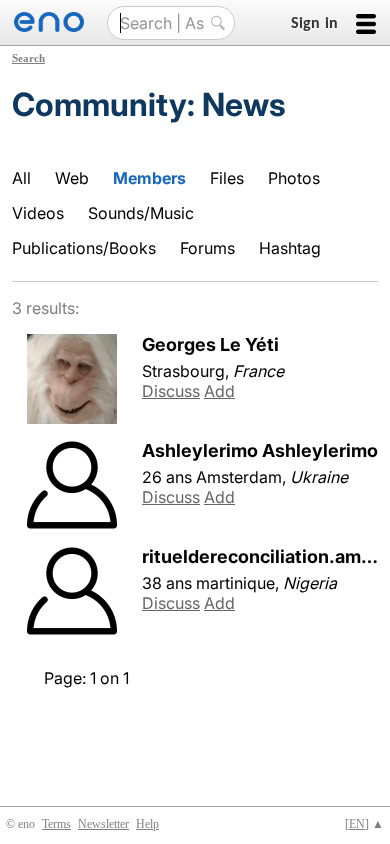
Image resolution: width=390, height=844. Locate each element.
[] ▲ (364, 824)
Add (219, 391)
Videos (38, 213)
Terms (56, 824)
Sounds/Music (141, 213)
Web (72, 178)
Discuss (171, 391)
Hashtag (290, 248)
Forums (207, 248)
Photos (294, 178)
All (21, 178)
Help (147, 824)
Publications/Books (84, 248)
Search (28, 58)
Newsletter (103, 824)
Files (227, 178)
